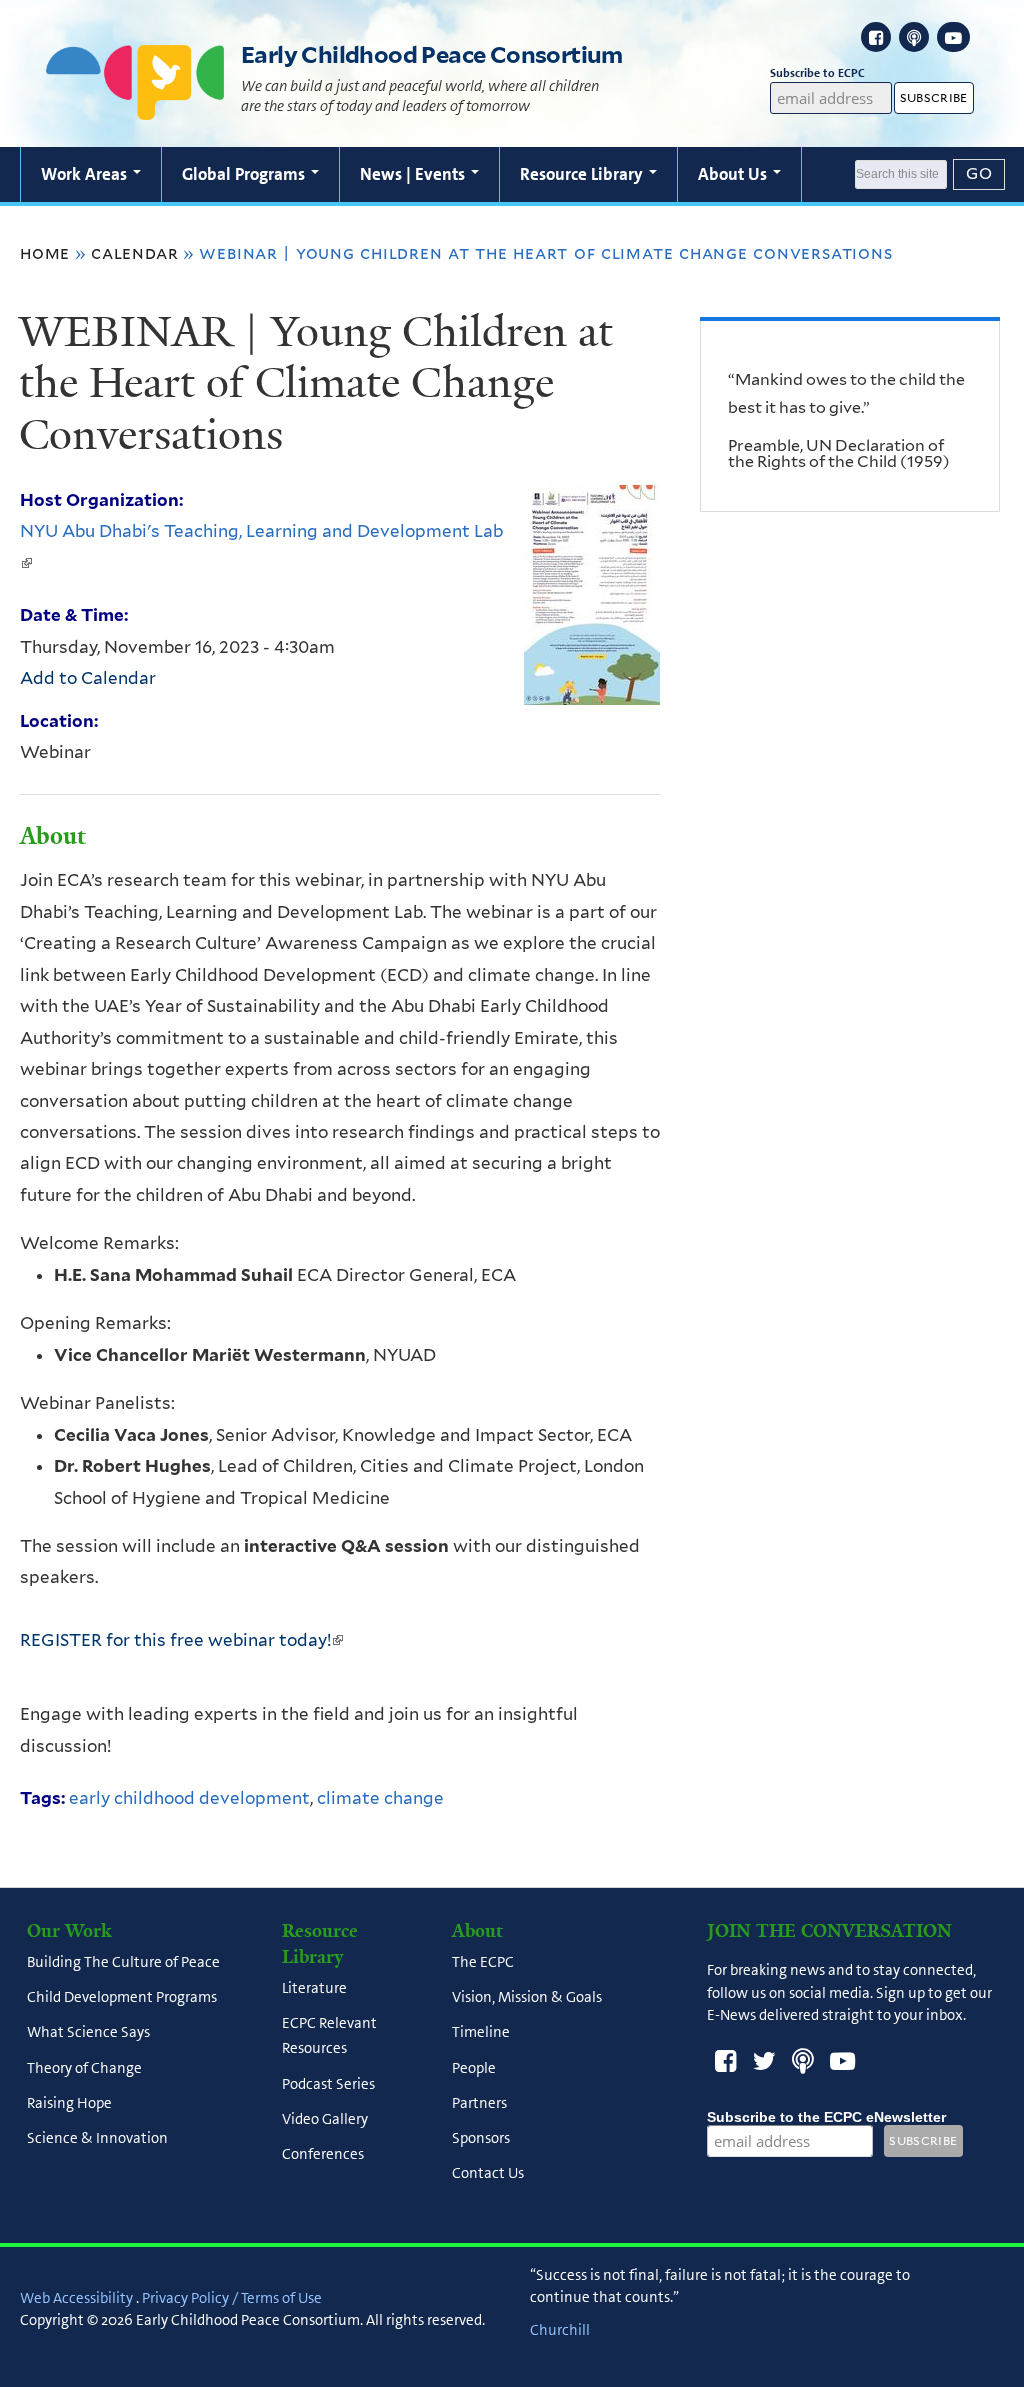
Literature (314, 1988)
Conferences (323, 2155)
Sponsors (481, 2139)
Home (45, 253)
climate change (380, 1798)
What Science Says (88, 2033)
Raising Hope (69, 2103)
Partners (479, 2103)
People (474, 2068)
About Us (734, 174)
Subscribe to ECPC (817, 73)
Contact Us (488, 2174)
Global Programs (245, 174)
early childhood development (189, 1798)
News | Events (414, 174)
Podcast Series (328, 2084)
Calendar (134, 253)
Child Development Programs (122, 1998)
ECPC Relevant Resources (329, 2036)
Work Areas (86, 174)
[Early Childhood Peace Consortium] (135, 107)
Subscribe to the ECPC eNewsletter (826, 2117)
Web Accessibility (76, 2298)
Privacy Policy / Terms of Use (232, 2298)
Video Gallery (325, 2119)
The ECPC (483, 1962)
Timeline (481, 2033)
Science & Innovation (97, 2139)
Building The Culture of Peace (123, 1962)
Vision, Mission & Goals (527, 1998)
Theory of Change (84, 2068)
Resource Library (583, 174)
